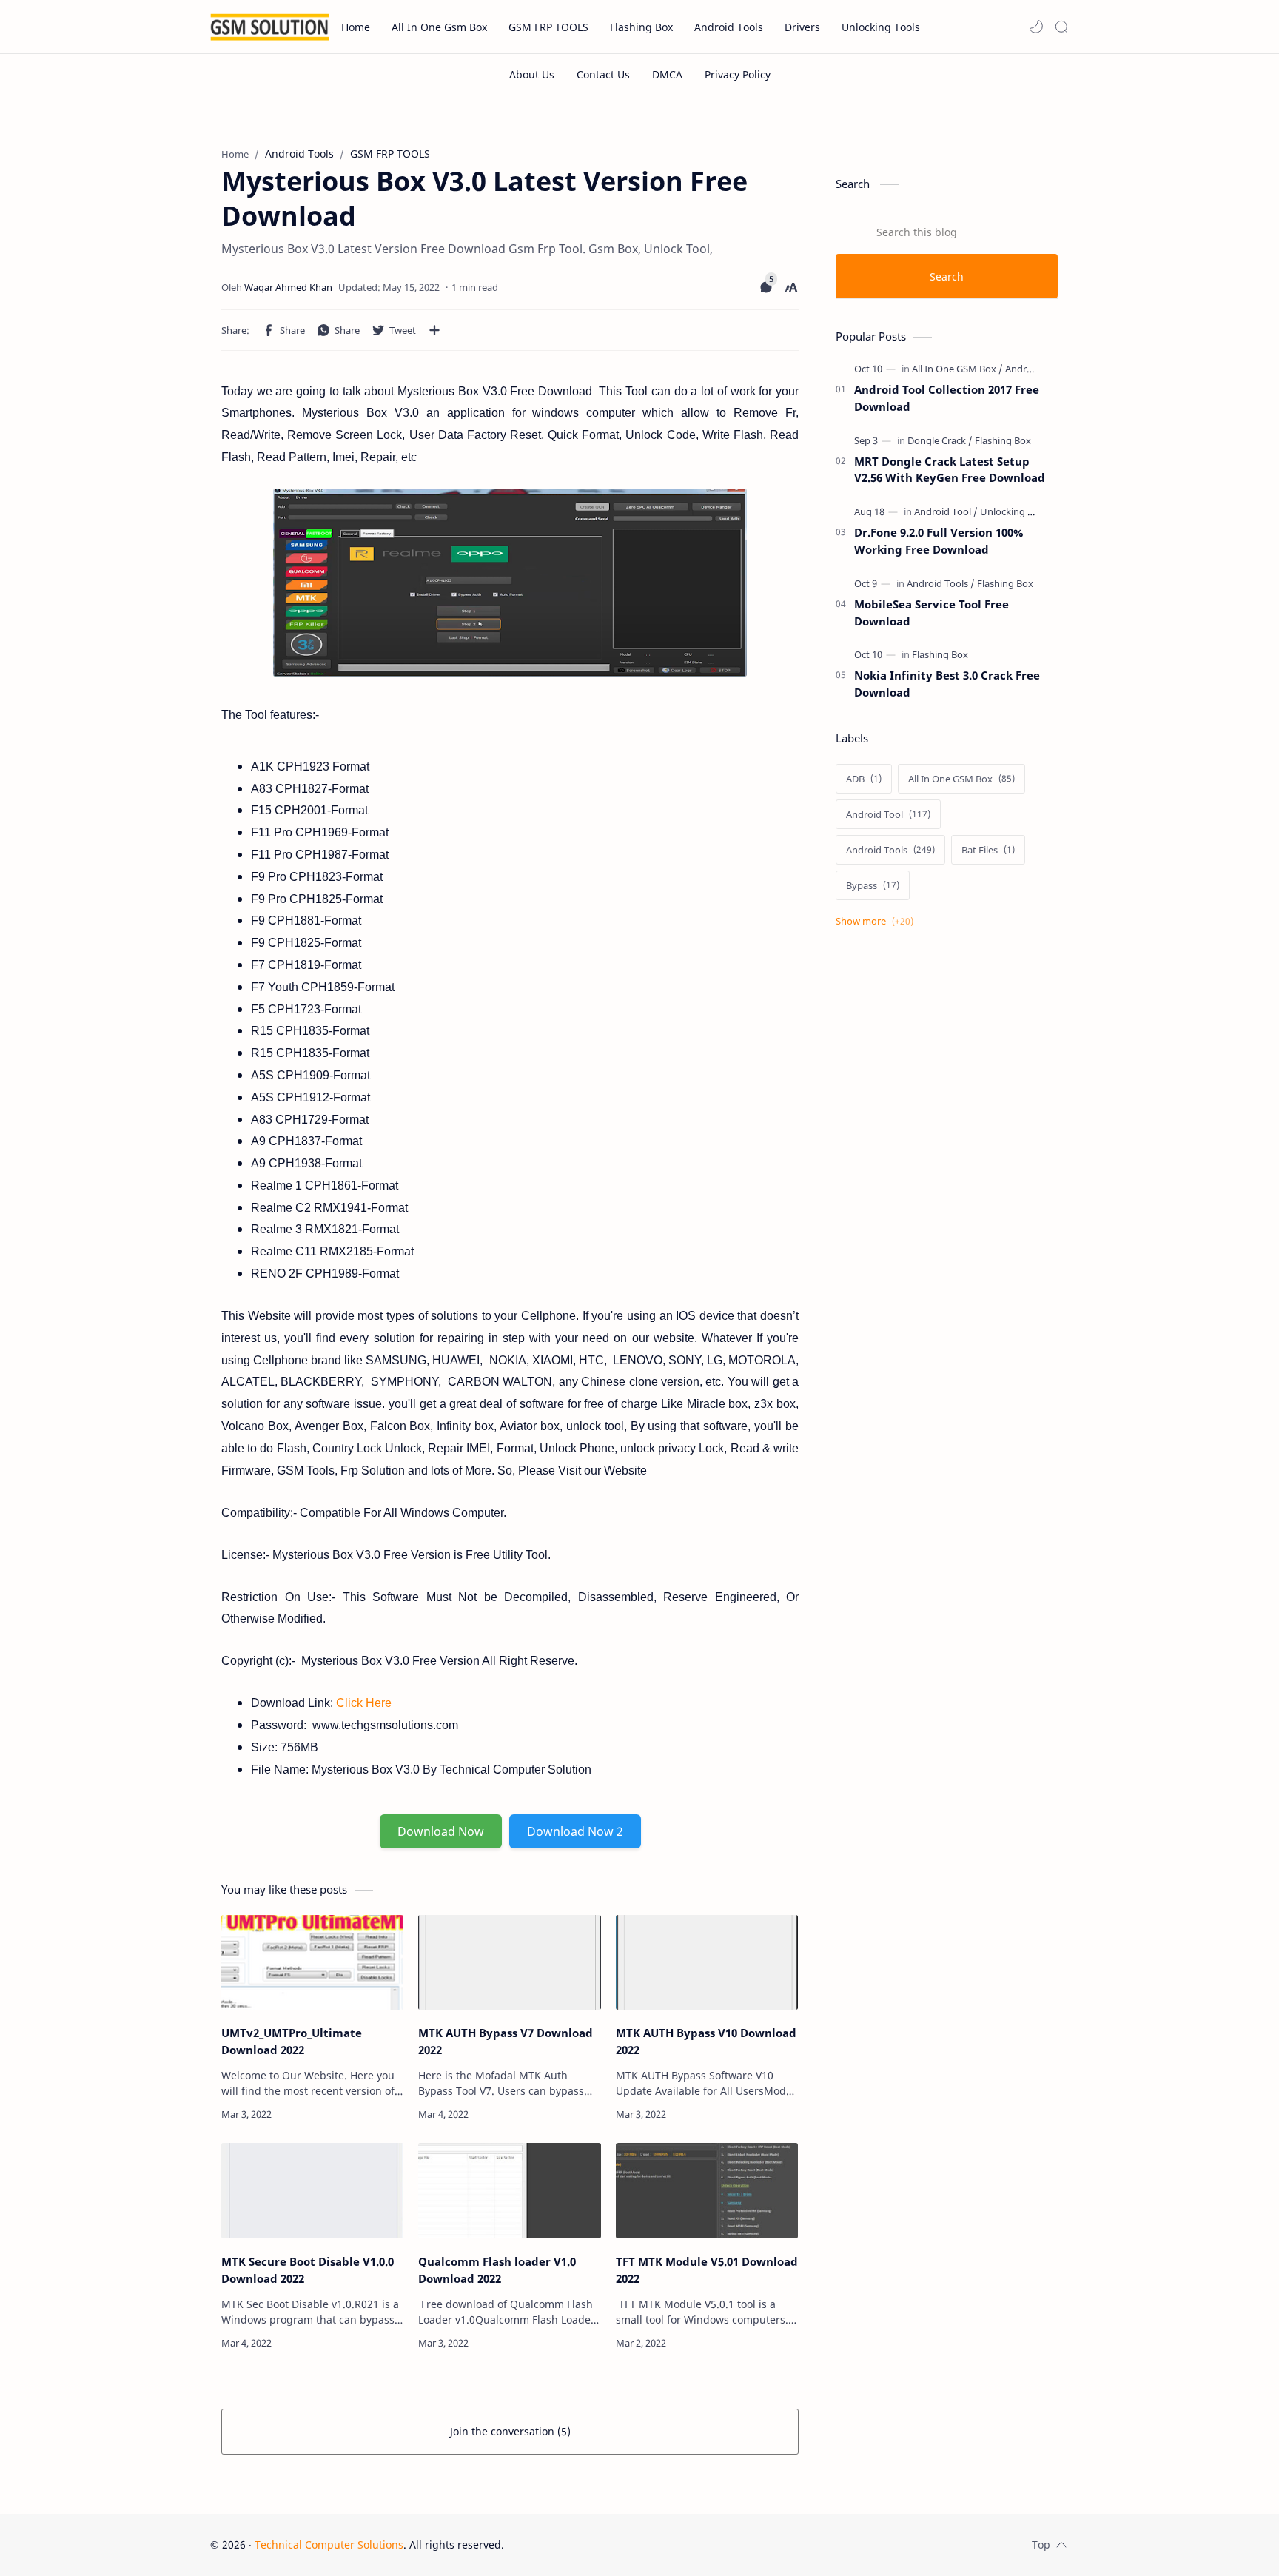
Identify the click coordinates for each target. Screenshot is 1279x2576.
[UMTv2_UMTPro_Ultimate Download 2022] (312, 1963)
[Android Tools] (1036, 369)
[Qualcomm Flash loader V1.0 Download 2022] (509, 2191)
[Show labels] (877, 921)
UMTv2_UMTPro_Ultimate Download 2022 (292, 2041)
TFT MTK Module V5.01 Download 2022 (707, 2270)
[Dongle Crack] (940, 440)
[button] (1036, 27)
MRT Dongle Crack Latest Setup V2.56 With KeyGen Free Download (950, 470)
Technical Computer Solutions (329, 2545)
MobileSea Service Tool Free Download (931, 613)
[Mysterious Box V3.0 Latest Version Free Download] (510, 583)
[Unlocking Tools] (1016, 511)
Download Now (441, 1831)
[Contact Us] (603, 74)
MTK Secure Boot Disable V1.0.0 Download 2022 (308, 2270)
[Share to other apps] (434, 330)
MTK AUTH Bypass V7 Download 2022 (506, 2041)
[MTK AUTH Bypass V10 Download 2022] (707, 1963)
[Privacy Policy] (738, 74)
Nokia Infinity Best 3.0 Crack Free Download (947, 684)
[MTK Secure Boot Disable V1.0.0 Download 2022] (312, 2191)
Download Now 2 (575, 1831)
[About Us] (532, 74)
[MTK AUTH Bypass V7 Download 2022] (509, 1963)
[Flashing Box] (1003, 440)
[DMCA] (667, 74)
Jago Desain (604, 2545)
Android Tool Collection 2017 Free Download (947, 398)
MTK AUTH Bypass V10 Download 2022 (706, 2041)
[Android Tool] (946, 511)
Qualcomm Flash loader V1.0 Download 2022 (497, 2270)
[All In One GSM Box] (957, 369)
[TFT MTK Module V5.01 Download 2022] (707, 2191)
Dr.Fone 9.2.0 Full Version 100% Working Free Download (939, 541)
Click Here (364, 1703)
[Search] (1061, 27)
